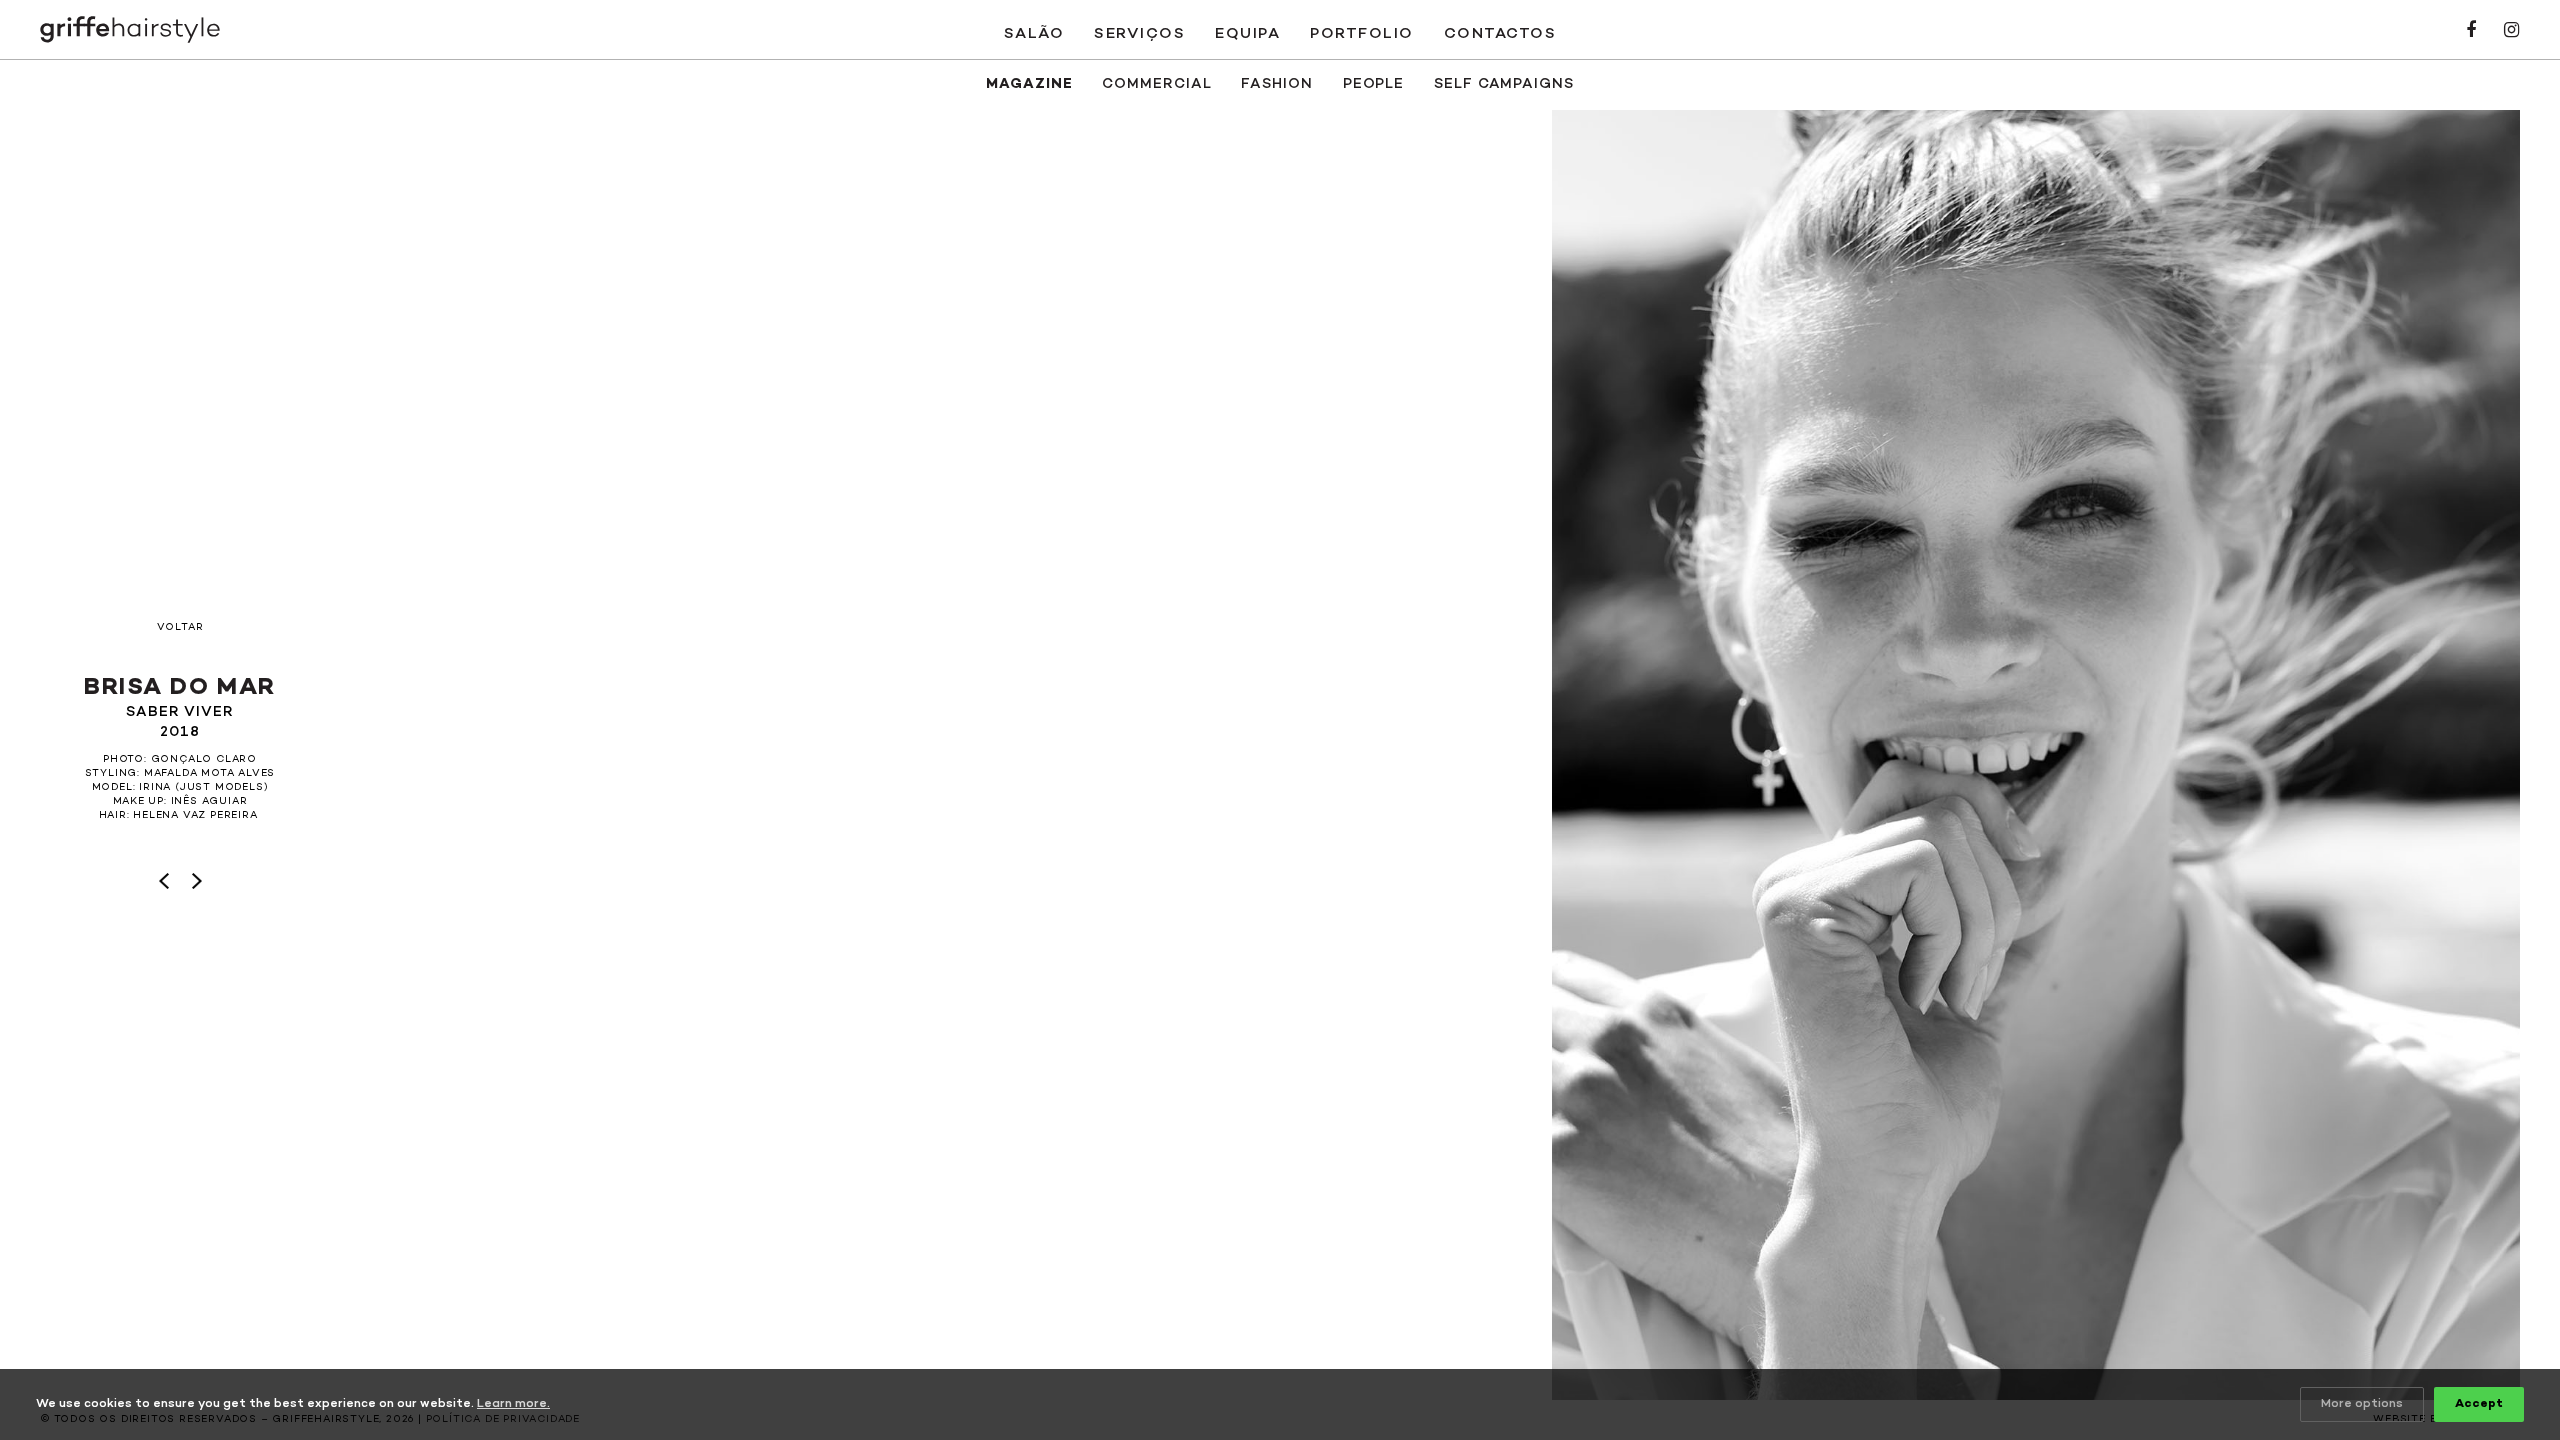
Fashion (1276, 84)
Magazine (1029, 84)
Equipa (1247, 34)
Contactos (1500, 34)
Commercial (1156, 84)
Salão (1034, 34)
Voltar (180, 628)
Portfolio (1362, 34)
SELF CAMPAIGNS (1504, 84)
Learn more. (513, 1404)
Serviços (1139, 34)
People (1373, 84)
